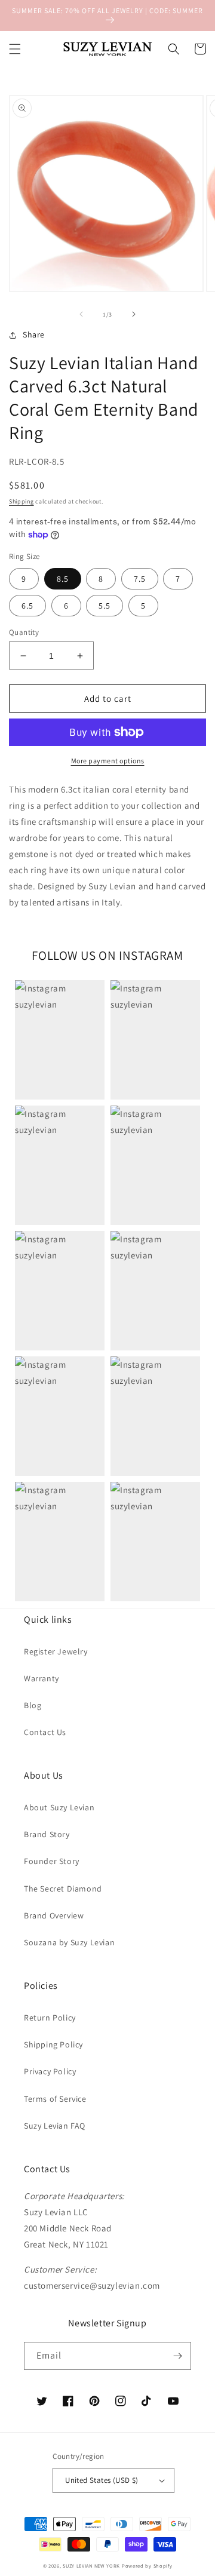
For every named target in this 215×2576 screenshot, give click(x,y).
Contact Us (45, 1732)
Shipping (21, 501)
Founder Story (52, 1861)
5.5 (105, 606)
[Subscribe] (177, 2356)
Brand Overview (54, 1915)
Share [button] (34, 334)
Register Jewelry (56, 1651)
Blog (33, 1705)
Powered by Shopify (147, 2566)
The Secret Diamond (63, 1889)
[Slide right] (134, 314)
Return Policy (50, 2018)
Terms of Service (55, 2099)
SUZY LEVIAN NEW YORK (91, 2566)
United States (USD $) (102, 2480)
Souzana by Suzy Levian (69, 1942)
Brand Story (47, 1834)
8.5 (63, 579)
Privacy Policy (50, 2071)
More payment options (108, 761)
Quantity (24, 632)
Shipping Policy (53, 2044)
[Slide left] (81, 314)
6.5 (27, 606)
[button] (15, 49)
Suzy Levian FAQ (55, 2126)
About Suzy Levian (59, 1807)
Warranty (42, 1678)
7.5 (140, 579)
